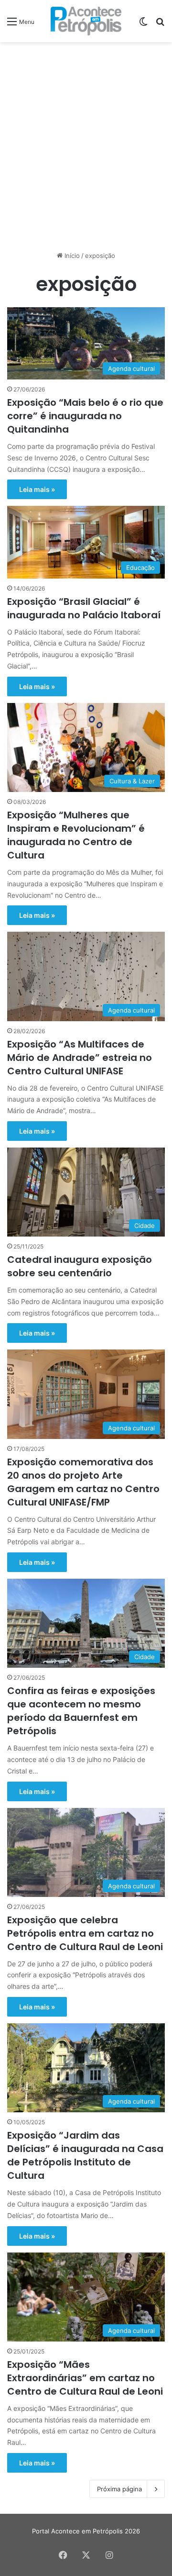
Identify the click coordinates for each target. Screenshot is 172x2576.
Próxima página (119, 2489)
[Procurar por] (160, 25)
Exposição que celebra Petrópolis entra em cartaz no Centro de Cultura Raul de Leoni (85, 1933)
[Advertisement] (86, 138)
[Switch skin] (143, 25)
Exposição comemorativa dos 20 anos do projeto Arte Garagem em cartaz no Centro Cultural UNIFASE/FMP (83, 1482)
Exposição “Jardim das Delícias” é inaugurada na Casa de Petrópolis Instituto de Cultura (85, 2155)
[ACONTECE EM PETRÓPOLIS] (86, 21)
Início (71, 256)
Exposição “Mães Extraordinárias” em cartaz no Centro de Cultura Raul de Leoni (85, 2378)
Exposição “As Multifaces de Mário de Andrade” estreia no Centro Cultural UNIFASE (80, 1058)
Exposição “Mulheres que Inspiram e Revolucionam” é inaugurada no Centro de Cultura (76, 835)
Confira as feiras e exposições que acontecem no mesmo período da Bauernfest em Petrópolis (81, 1711)
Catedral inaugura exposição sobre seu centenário (80, 1266)
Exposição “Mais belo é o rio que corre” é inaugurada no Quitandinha (85, 416)
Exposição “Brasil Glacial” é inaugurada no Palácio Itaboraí (84, 608)
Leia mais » (37, 489)
